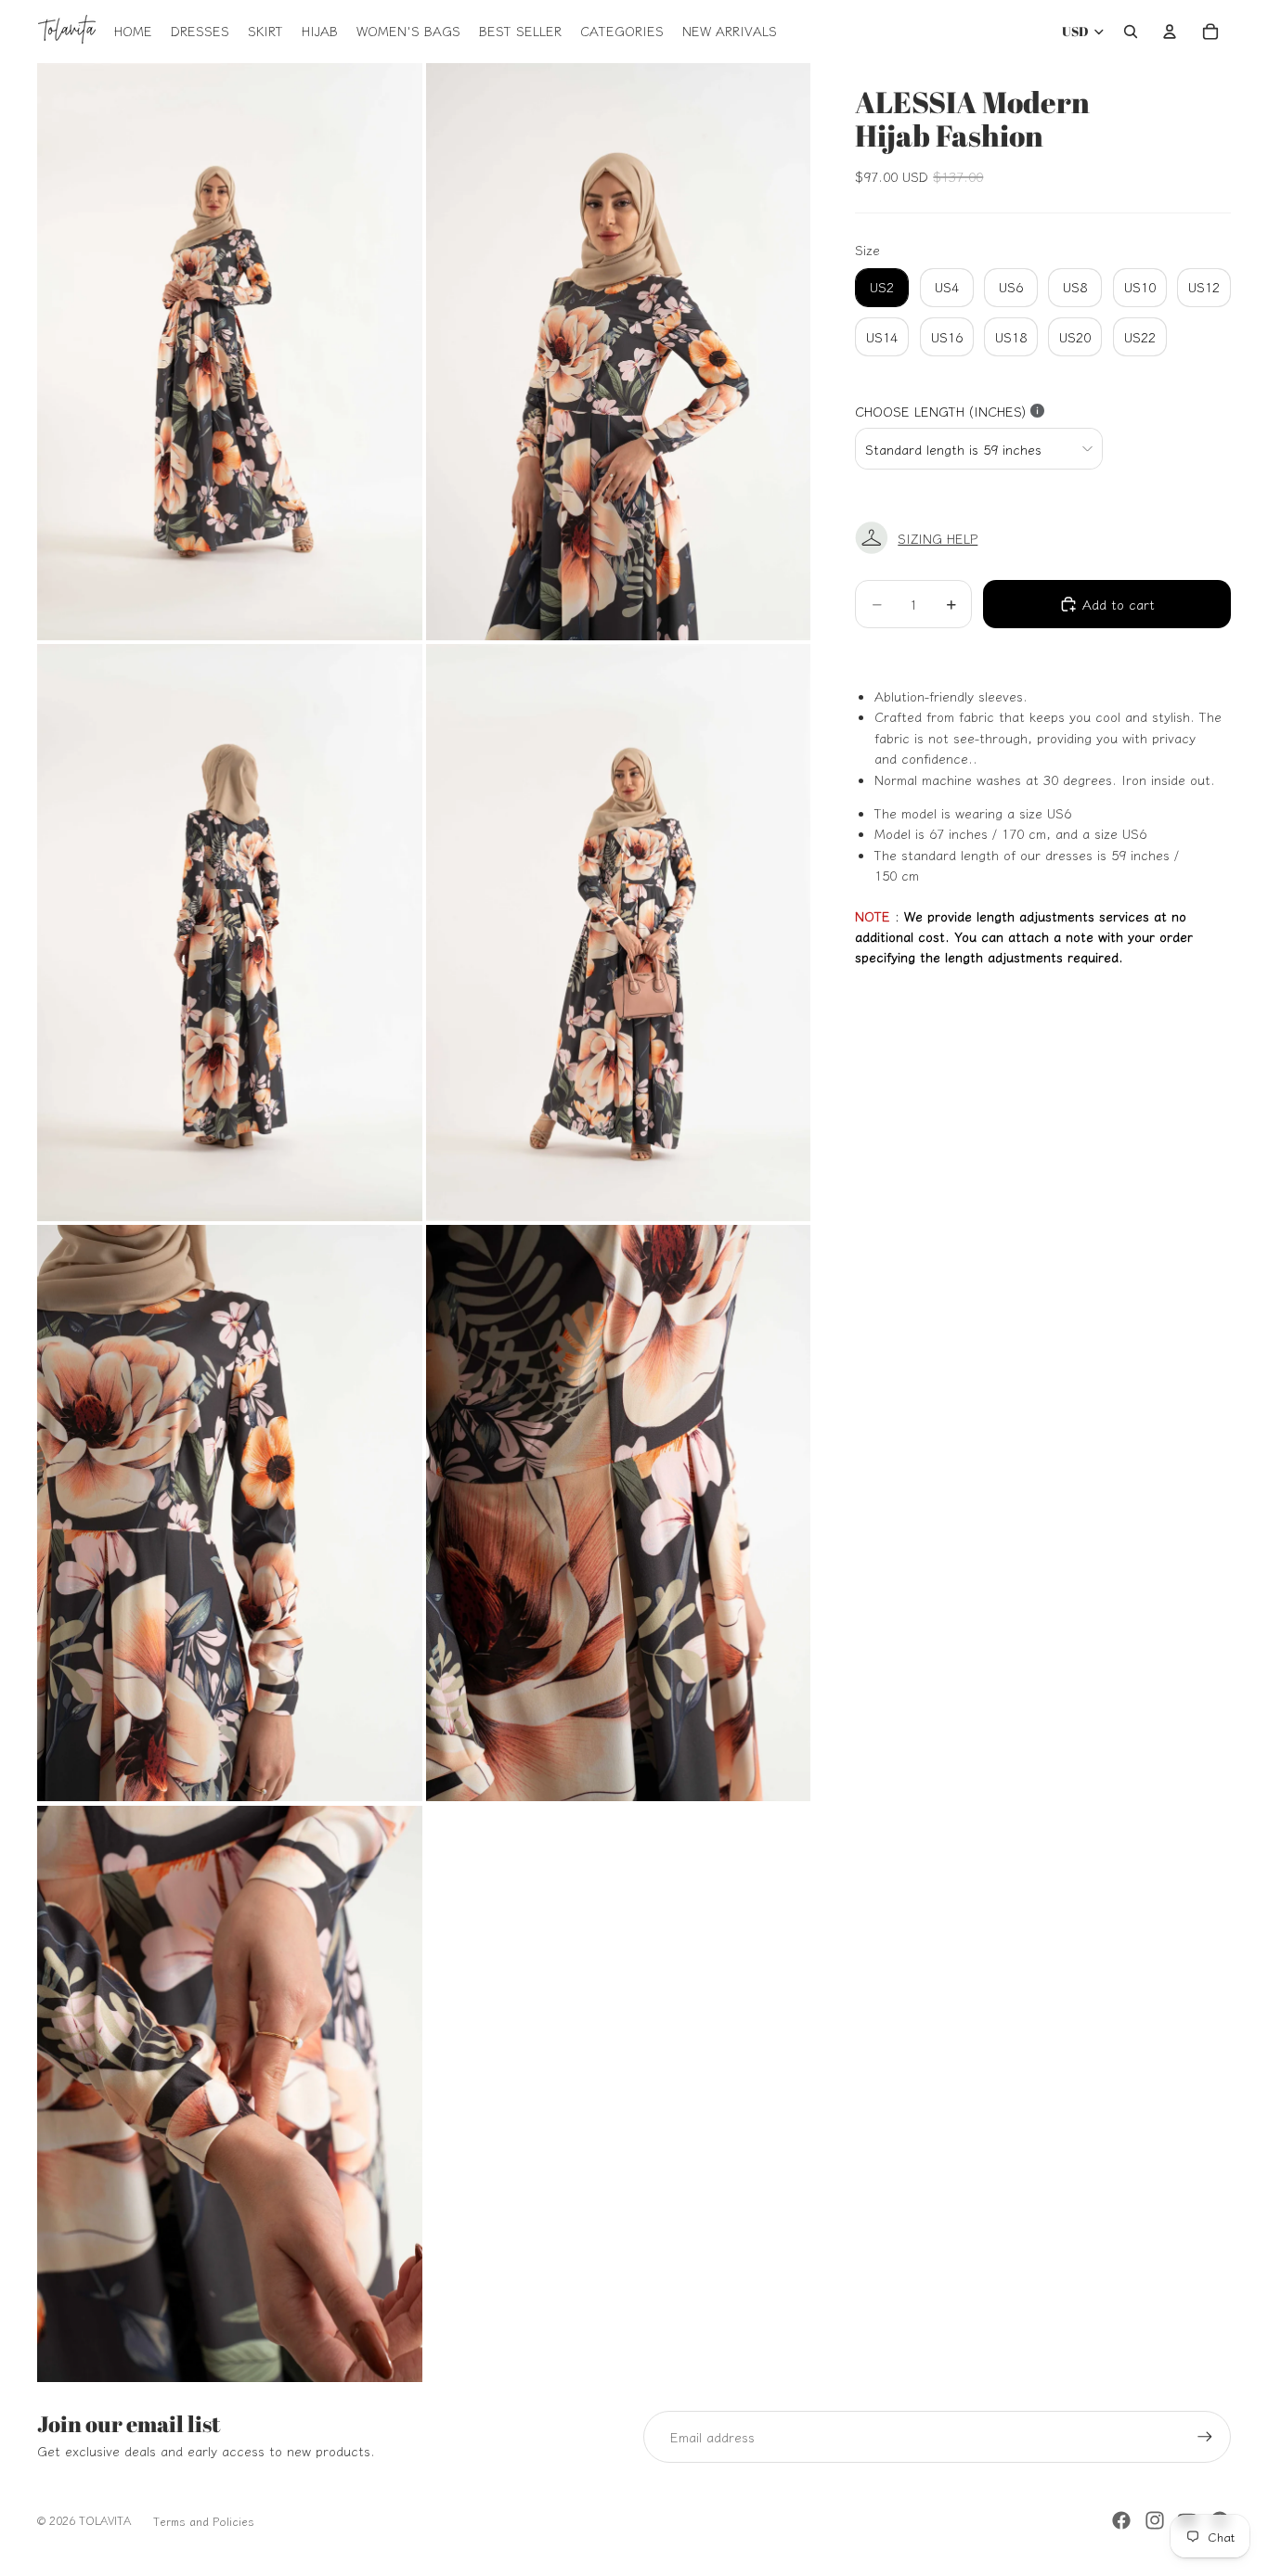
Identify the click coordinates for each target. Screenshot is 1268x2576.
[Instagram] (1155, 2520)
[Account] (1170, 32)
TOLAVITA (105, 2520)
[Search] (1131, 32)
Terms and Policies (204, 2521)
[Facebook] (1121, 2520)
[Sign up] (1205, 2437)
